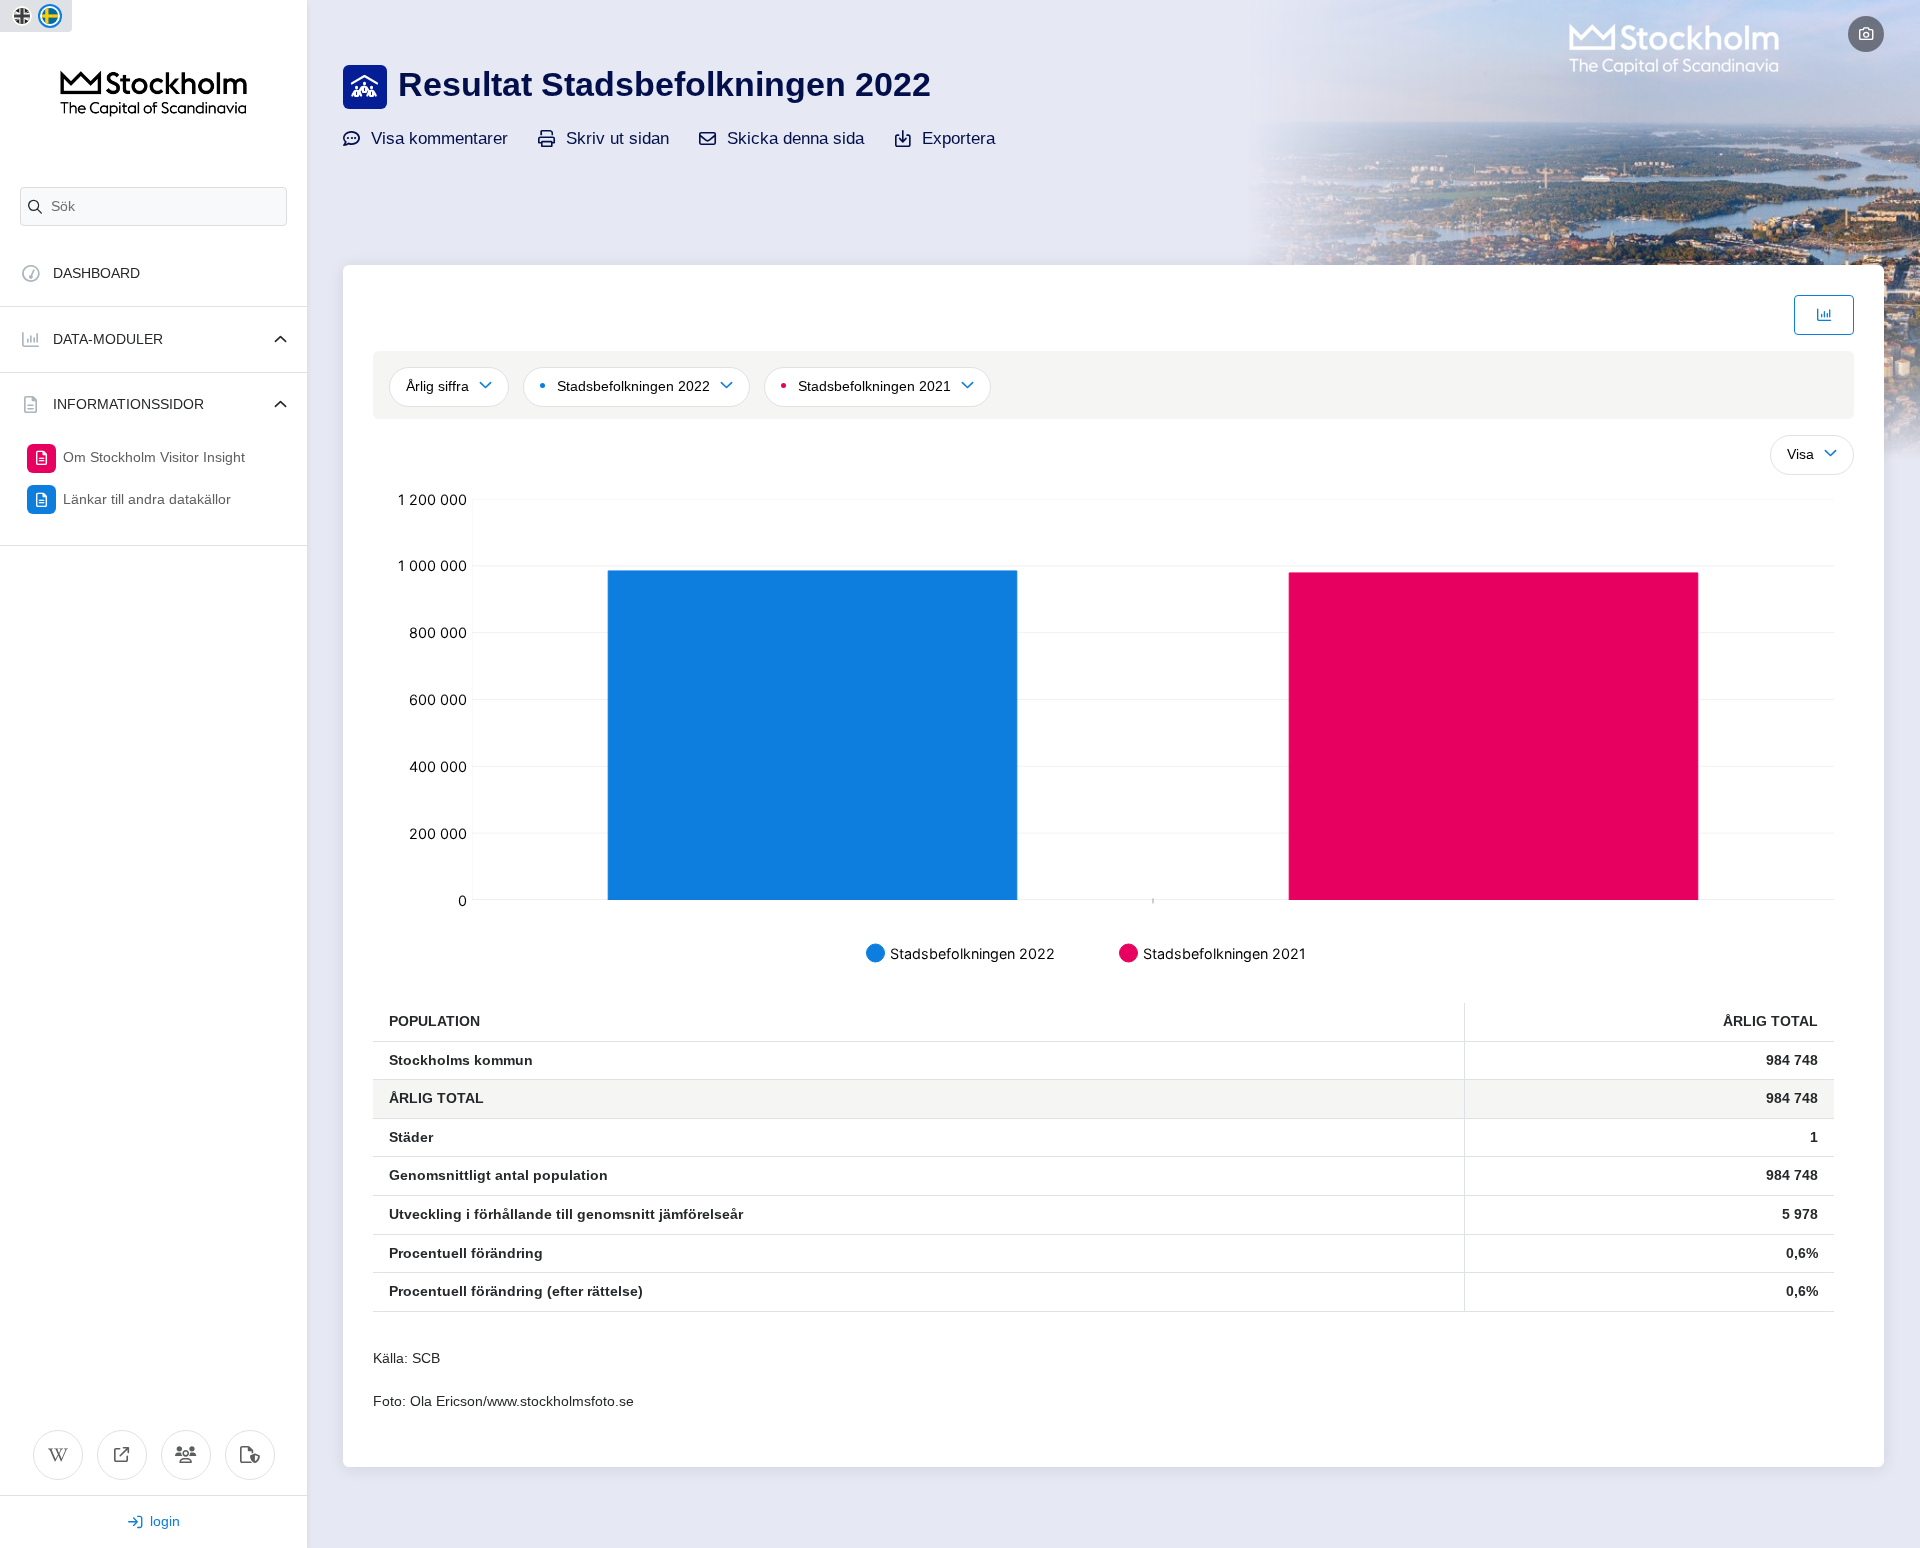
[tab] (1824, 315)
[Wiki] (58, 1455)
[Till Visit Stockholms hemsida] (122, 1455)
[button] (153, 339)
